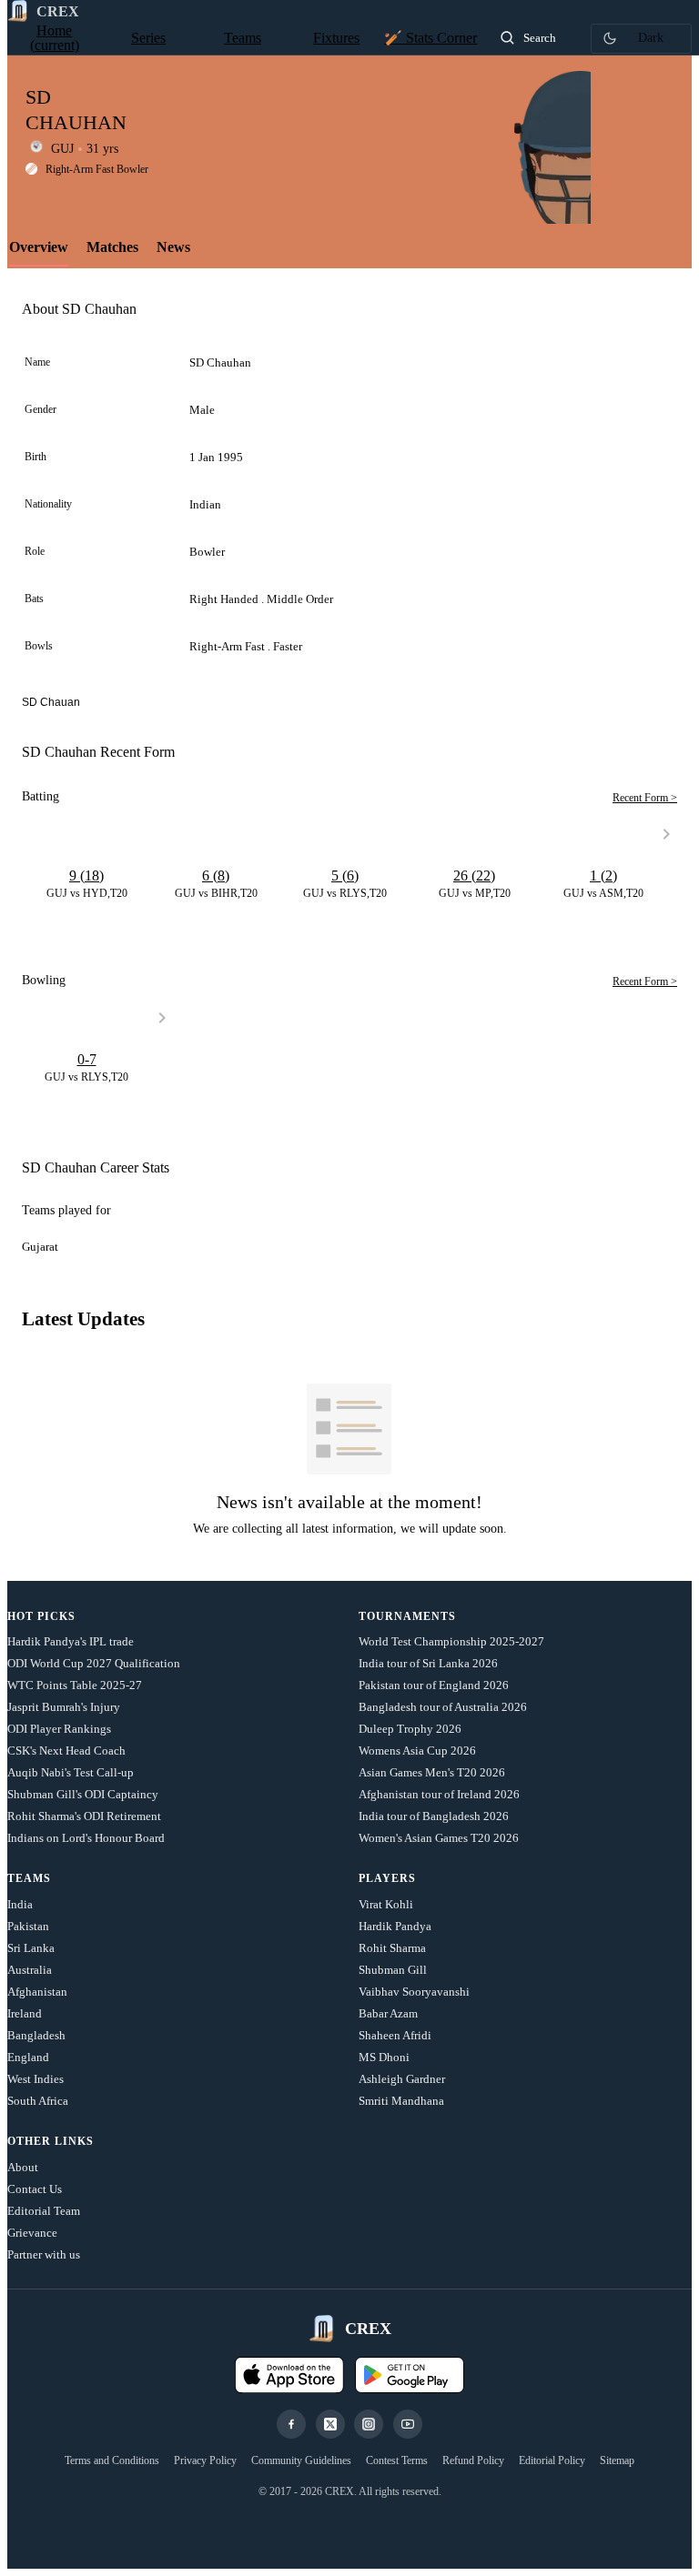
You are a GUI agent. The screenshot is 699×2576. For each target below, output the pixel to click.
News (173, 247)
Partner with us (44, 2254)
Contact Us (35, 2189)
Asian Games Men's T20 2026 (432, 1772)
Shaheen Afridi (395, 2035)
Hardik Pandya (395, 1926)
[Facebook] (291, 2424)
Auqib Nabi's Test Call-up (71, 1772)
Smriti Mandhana (401, 2101)
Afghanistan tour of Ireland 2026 (439, 1794)
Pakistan (28, 1926)
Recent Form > (645, 798)
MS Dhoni (384, 2057)
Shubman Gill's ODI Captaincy (83, 1794)
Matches (112, 247)
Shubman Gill (393, 1970)
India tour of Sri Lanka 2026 (428, 1663)
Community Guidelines (301, 2460)
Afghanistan (37, 1992)
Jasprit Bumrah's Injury (64, 1707)
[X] (330, 2424)
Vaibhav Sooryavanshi (414, 1992)
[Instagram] (369, 2424)
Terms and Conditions (112, 2460)
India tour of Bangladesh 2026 (434, 1816)
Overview (39, 247)
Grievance (32, 2233)
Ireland (25, 2013)
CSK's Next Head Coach (66, 1751)
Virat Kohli (386, 1904)
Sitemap (617, 2460)
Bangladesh (36, 2035)
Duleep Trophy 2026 (410, 1729)
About (23, 2167)
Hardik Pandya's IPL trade (71, 1641)
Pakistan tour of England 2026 (434, 1685)
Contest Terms (397, 2460)
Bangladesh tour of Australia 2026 (443, 1707)
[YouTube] (408, 2424)
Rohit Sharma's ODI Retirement (84, 1816)
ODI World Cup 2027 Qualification (94, 1663)
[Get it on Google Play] (410, 2375)
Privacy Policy (205, 2460)
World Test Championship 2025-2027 (451, 1641)
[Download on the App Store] (289, 2375)
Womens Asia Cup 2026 (417, 1751)
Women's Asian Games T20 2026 (439, 1838)
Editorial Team (44, 2211)
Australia (30, 1970)
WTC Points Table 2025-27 (75, 1685)
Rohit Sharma (392, 1948)
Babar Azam (388, 2013)
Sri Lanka (31, 1948)
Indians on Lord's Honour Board (86, 1838)
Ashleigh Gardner (402, 2079)
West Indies (35, 2079)
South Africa (38, 2101)
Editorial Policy (552, 2460)
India (20, 1904)
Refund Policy (473, 2460)
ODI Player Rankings (59, 1729)
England (28, 2057)
